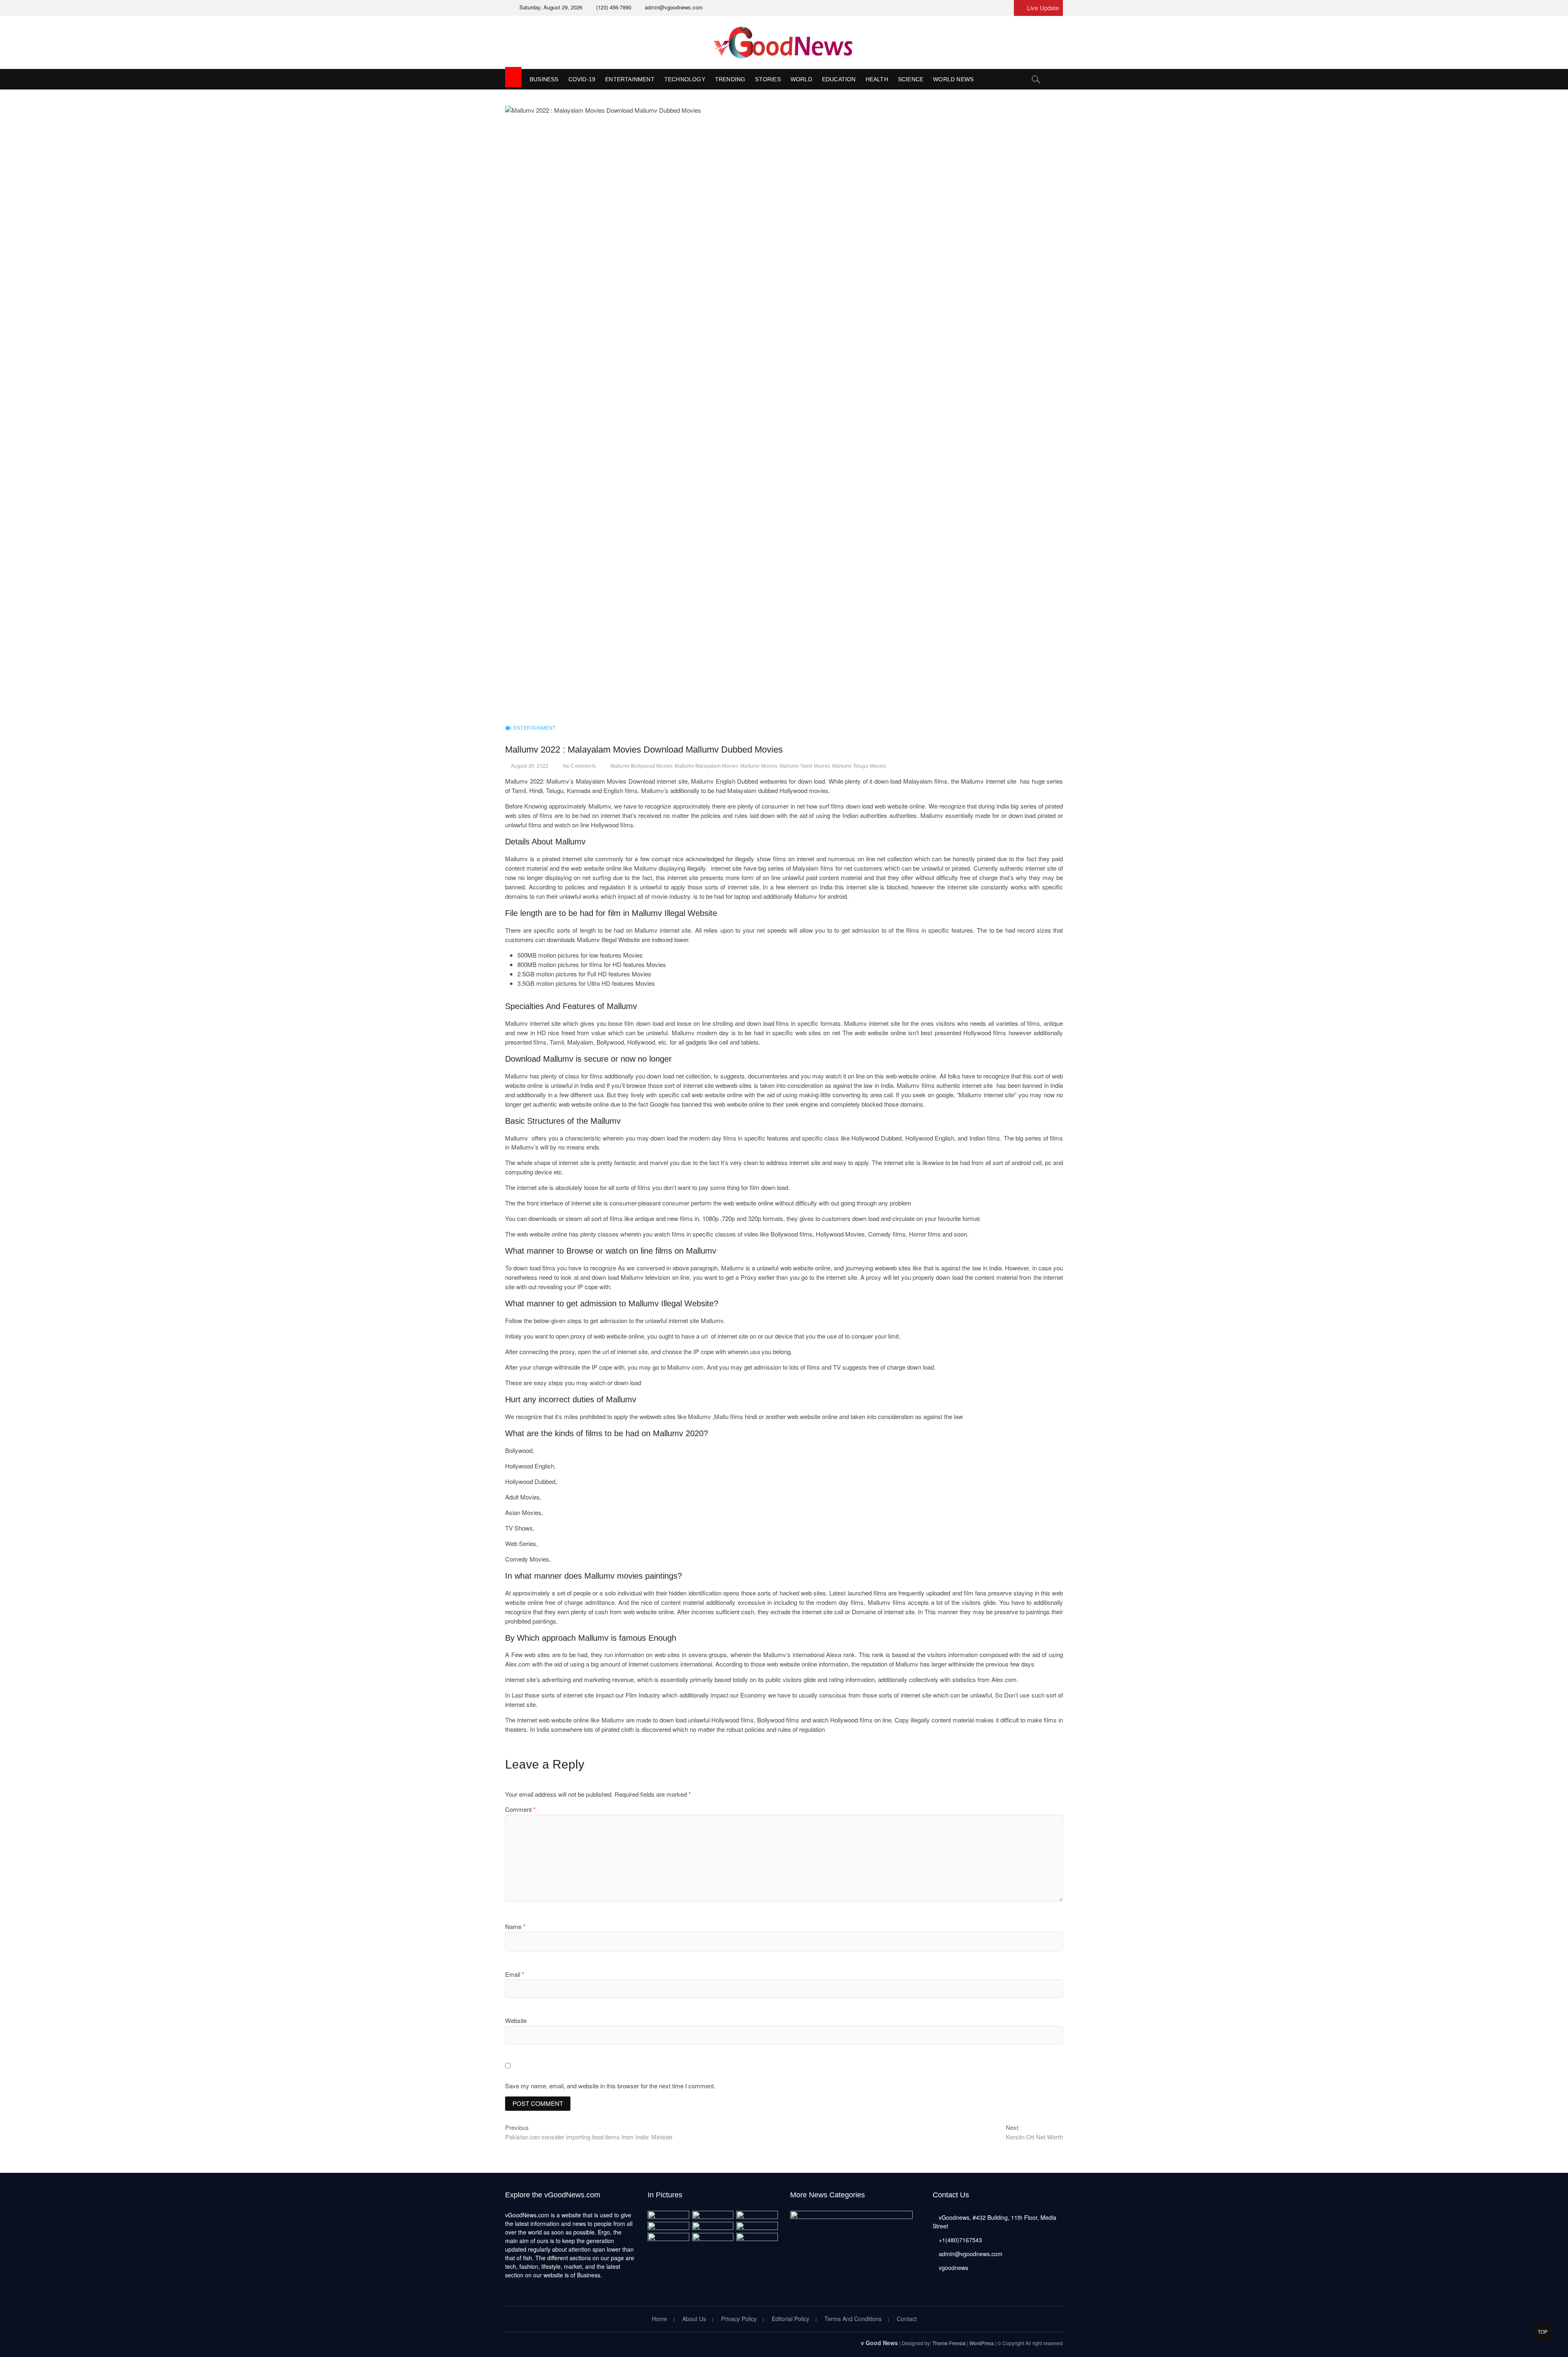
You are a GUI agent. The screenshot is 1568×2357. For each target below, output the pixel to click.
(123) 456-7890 (613, 7)
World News (953, 79)
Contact (907, 2319)
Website (516, 2020)
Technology (685, 79)
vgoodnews (953, 2268)
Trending (730, 79)
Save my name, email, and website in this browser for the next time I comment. (610, 2086)
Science (911, 79)
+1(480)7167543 (960, 2240)
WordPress (982, 2343)
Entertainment (630, 79)
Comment (520, 1809)
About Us (694, 2319)
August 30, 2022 (530, 766)
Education (839, 79)
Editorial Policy (791, 2319)
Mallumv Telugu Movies (859, 766)
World (801, 79)
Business (544, 79)
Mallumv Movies (759, 766)
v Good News (879, 2343)
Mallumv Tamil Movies (805, 766)
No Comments (579, 766)
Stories (768, 79)
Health (877, 79)
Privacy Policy (739, 2319)
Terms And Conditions (853, 2319)
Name (515, 1926)
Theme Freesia (949, 2343)
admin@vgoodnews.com (673, 7)
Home (659, 2319)
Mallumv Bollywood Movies (642, 766)
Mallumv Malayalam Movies (706, 766)
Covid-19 (582, 79)
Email (515, 1974)
